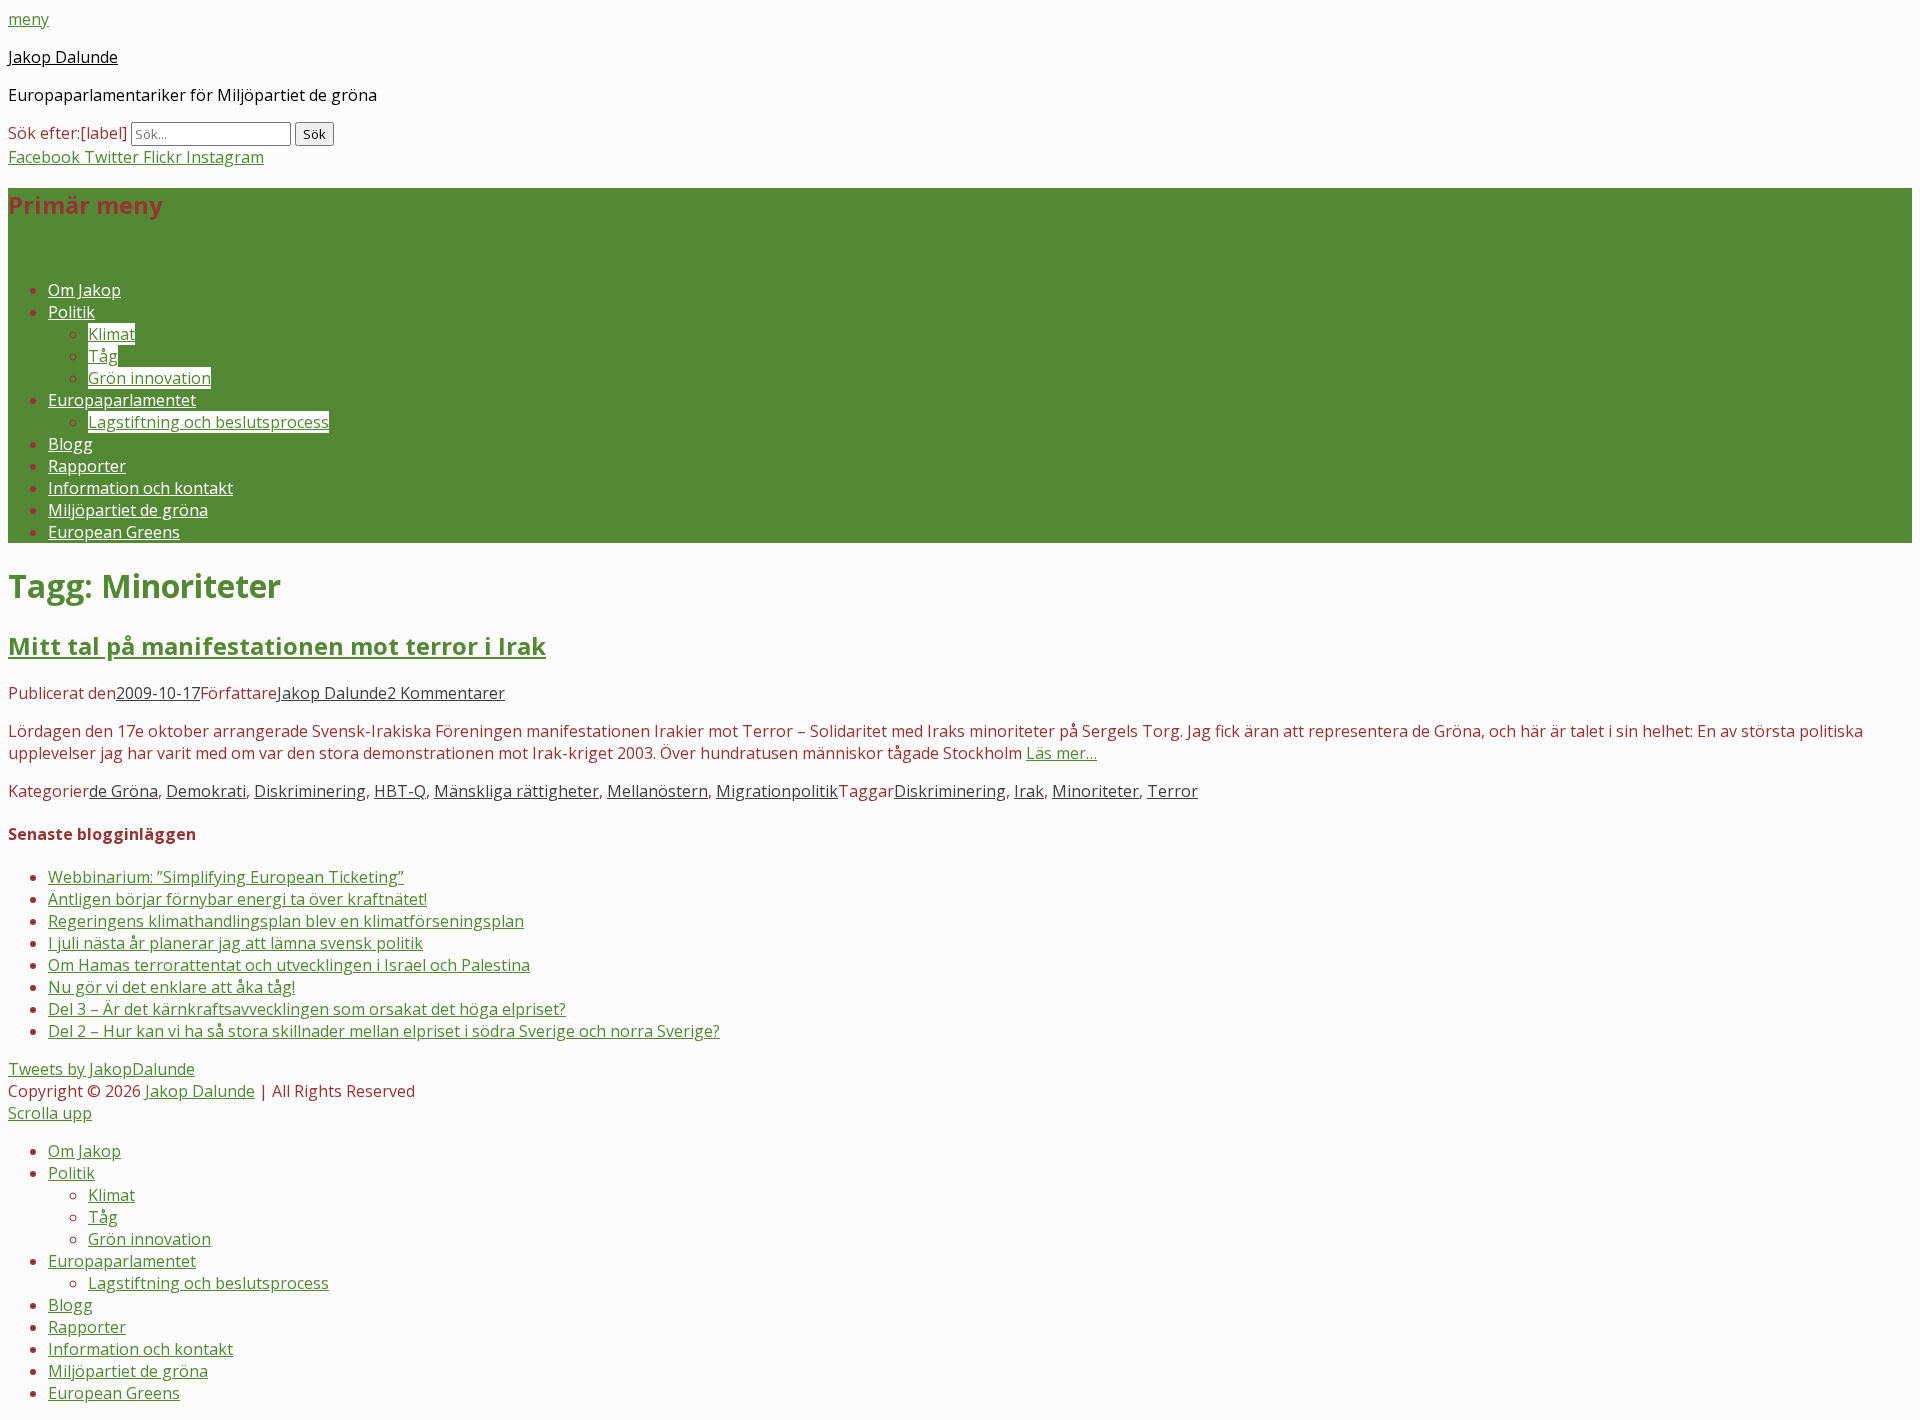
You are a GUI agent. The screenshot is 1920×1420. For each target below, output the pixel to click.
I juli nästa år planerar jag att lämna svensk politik (235, 943)
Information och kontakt (140, 488)
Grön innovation (149, 378)
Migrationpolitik (777, 791)
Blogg (70, 444)
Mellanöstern (657, 791)
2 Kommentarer (446, 693)
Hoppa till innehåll (76, 252)
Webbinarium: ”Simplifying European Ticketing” (226, 877)
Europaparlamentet (122, 400)
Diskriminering (310, 791)
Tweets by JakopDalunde (101, 1069)
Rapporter (87, 466)
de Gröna (123, 791)
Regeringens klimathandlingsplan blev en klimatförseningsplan (286, 921)
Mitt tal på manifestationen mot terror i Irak (277, 645)
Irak (1029, 791)
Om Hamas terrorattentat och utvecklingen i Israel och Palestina (289, 965)
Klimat (111, 334)
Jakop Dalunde (63, 57)
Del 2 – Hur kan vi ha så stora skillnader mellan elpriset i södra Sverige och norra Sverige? (384, 1031)
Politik (71, 312)
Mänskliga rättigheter (516, 791)
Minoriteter (1095, 791)
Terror (1172, 791)
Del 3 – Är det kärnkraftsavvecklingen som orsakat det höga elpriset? (307, 1009)
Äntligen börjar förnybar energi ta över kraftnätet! (237, 899)
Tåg (103, 356)
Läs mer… (1061, 753)
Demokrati (206, 791)
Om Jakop (84, 290)
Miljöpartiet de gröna (128, 510)
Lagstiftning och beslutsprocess (208, 422)
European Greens (114, 532)
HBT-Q (400, 791)
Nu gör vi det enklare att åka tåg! (171, 987)
